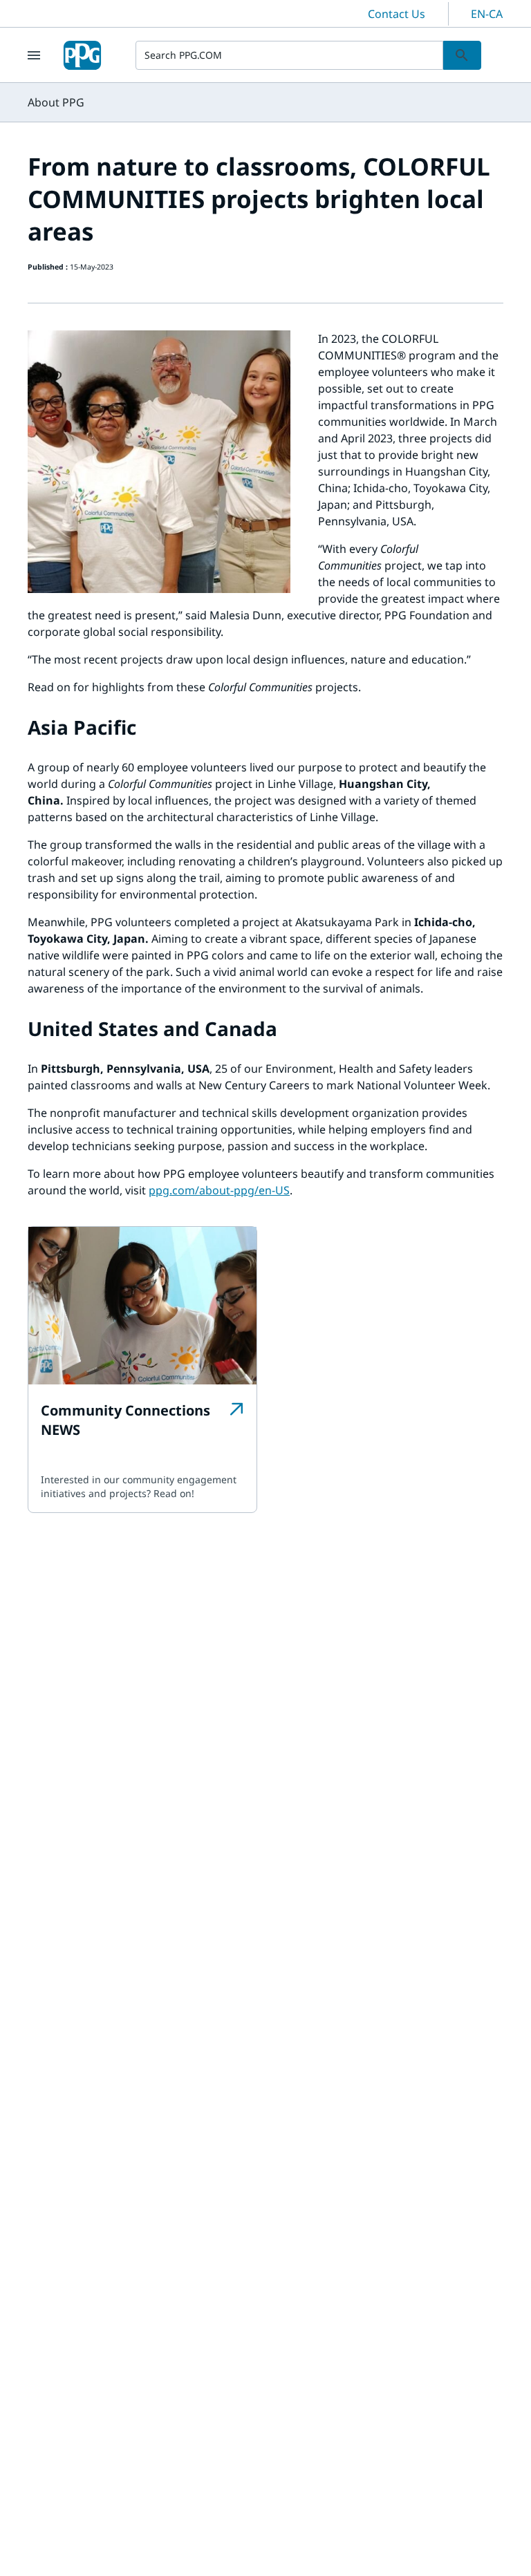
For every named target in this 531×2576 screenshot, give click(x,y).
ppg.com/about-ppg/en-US (219, 1190)
